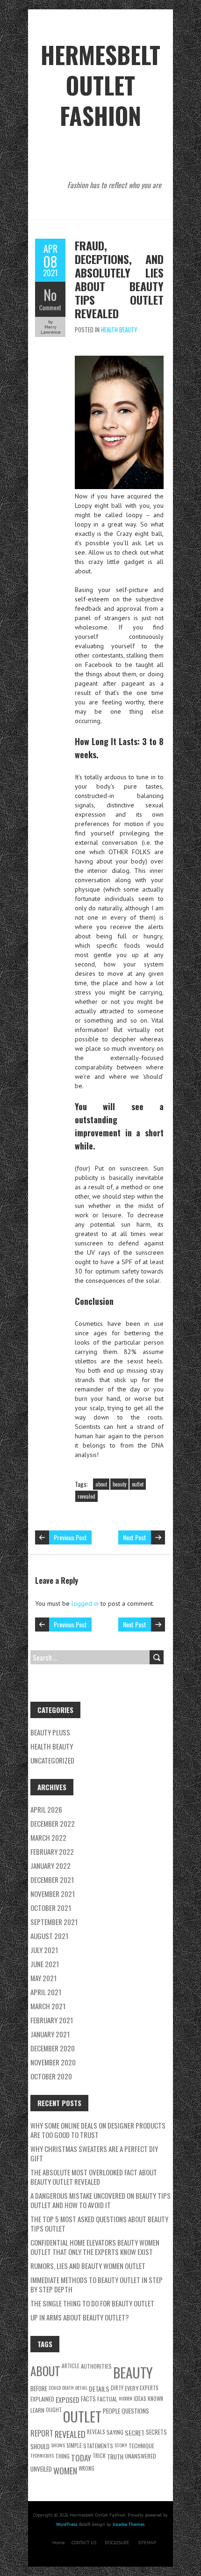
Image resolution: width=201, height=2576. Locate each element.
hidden (126, 2398)
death (68, 2387)
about (101, 1484)
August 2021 (49, 1936)
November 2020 (53, 2062)
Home (58, 2543)
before (39, 2388)
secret (135, 2433)
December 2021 (52, 1880)
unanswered (140, 2456)
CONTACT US (84, 2543)
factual (107, 2399)
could (55, 2387)
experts (149, 2388)
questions (135, 2411)
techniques (42, 2455)
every (132, 2388)
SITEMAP (147, 2543)
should (40, 2446)
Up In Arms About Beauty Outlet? (80, 2317)
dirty (117, 2388)
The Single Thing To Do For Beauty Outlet (92, 2303)
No (50, 295)
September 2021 (54, 1922)
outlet (138, 1484)
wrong (86, 2468)
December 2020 (53, 2048)
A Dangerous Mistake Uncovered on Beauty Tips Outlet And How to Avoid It (100, 2200)
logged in (85, 1603)
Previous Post (70, 1537)
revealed (86, 1496)
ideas (140, 2398)
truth (115, 2457)
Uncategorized (52, 1760)
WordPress (67, 2524)
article (71, 2366)
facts (88, 2399)
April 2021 (46, 1992)
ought (54, 2410)
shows (58, 2445)
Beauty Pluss (50, 1732)
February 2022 (52, 1851)
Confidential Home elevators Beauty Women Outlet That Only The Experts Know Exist (95, 2247)
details (99, 2389)
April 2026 (46, 1809)
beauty (119, 1484)
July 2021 (44, 1950)
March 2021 (48, 2006)
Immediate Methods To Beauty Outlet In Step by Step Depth (97, 2284)
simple (74, 2445)
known (155, 2398)
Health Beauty (119, 329)
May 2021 (43, 1978)
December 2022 (53, 1823)
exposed (68, 2400)
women (65, 2470)
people (111, 2411)
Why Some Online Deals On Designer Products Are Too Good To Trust (98, 2130)
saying (115, 2432)
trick (99, 2455)
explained (42, 2399)
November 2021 (53, 1894)
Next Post (135, 1537)
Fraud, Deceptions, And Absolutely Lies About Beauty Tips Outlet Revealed (119, 279)
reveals (96, 2432)
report (42, 2433)
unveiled (41, 2469)
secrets (156, 2432)
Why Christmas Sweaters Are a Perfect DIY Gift (94, 2153)
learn (37, 2410)
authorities (96, 2366)
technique (141, 2446)
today (81, 2458)
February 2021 (52, 2020)
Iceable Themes (129, 2524)
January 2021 (50, 2034)
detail (81, 2387)
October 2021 (51, 1908)
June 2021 (45, 1964)
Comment (50, 307)
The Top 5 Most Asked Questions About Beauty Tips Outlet (99, 2224)
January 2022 (50, 1866)
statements (98, 2446)
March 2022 (48, 1837)
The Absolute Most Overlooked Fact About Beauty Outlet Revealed (94, 2177)
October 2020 (51, 2076)
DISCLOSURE (117, 2543)
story (121, 2445)
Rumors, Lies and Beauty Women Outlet (88, 2266)
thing (62, 2456)
